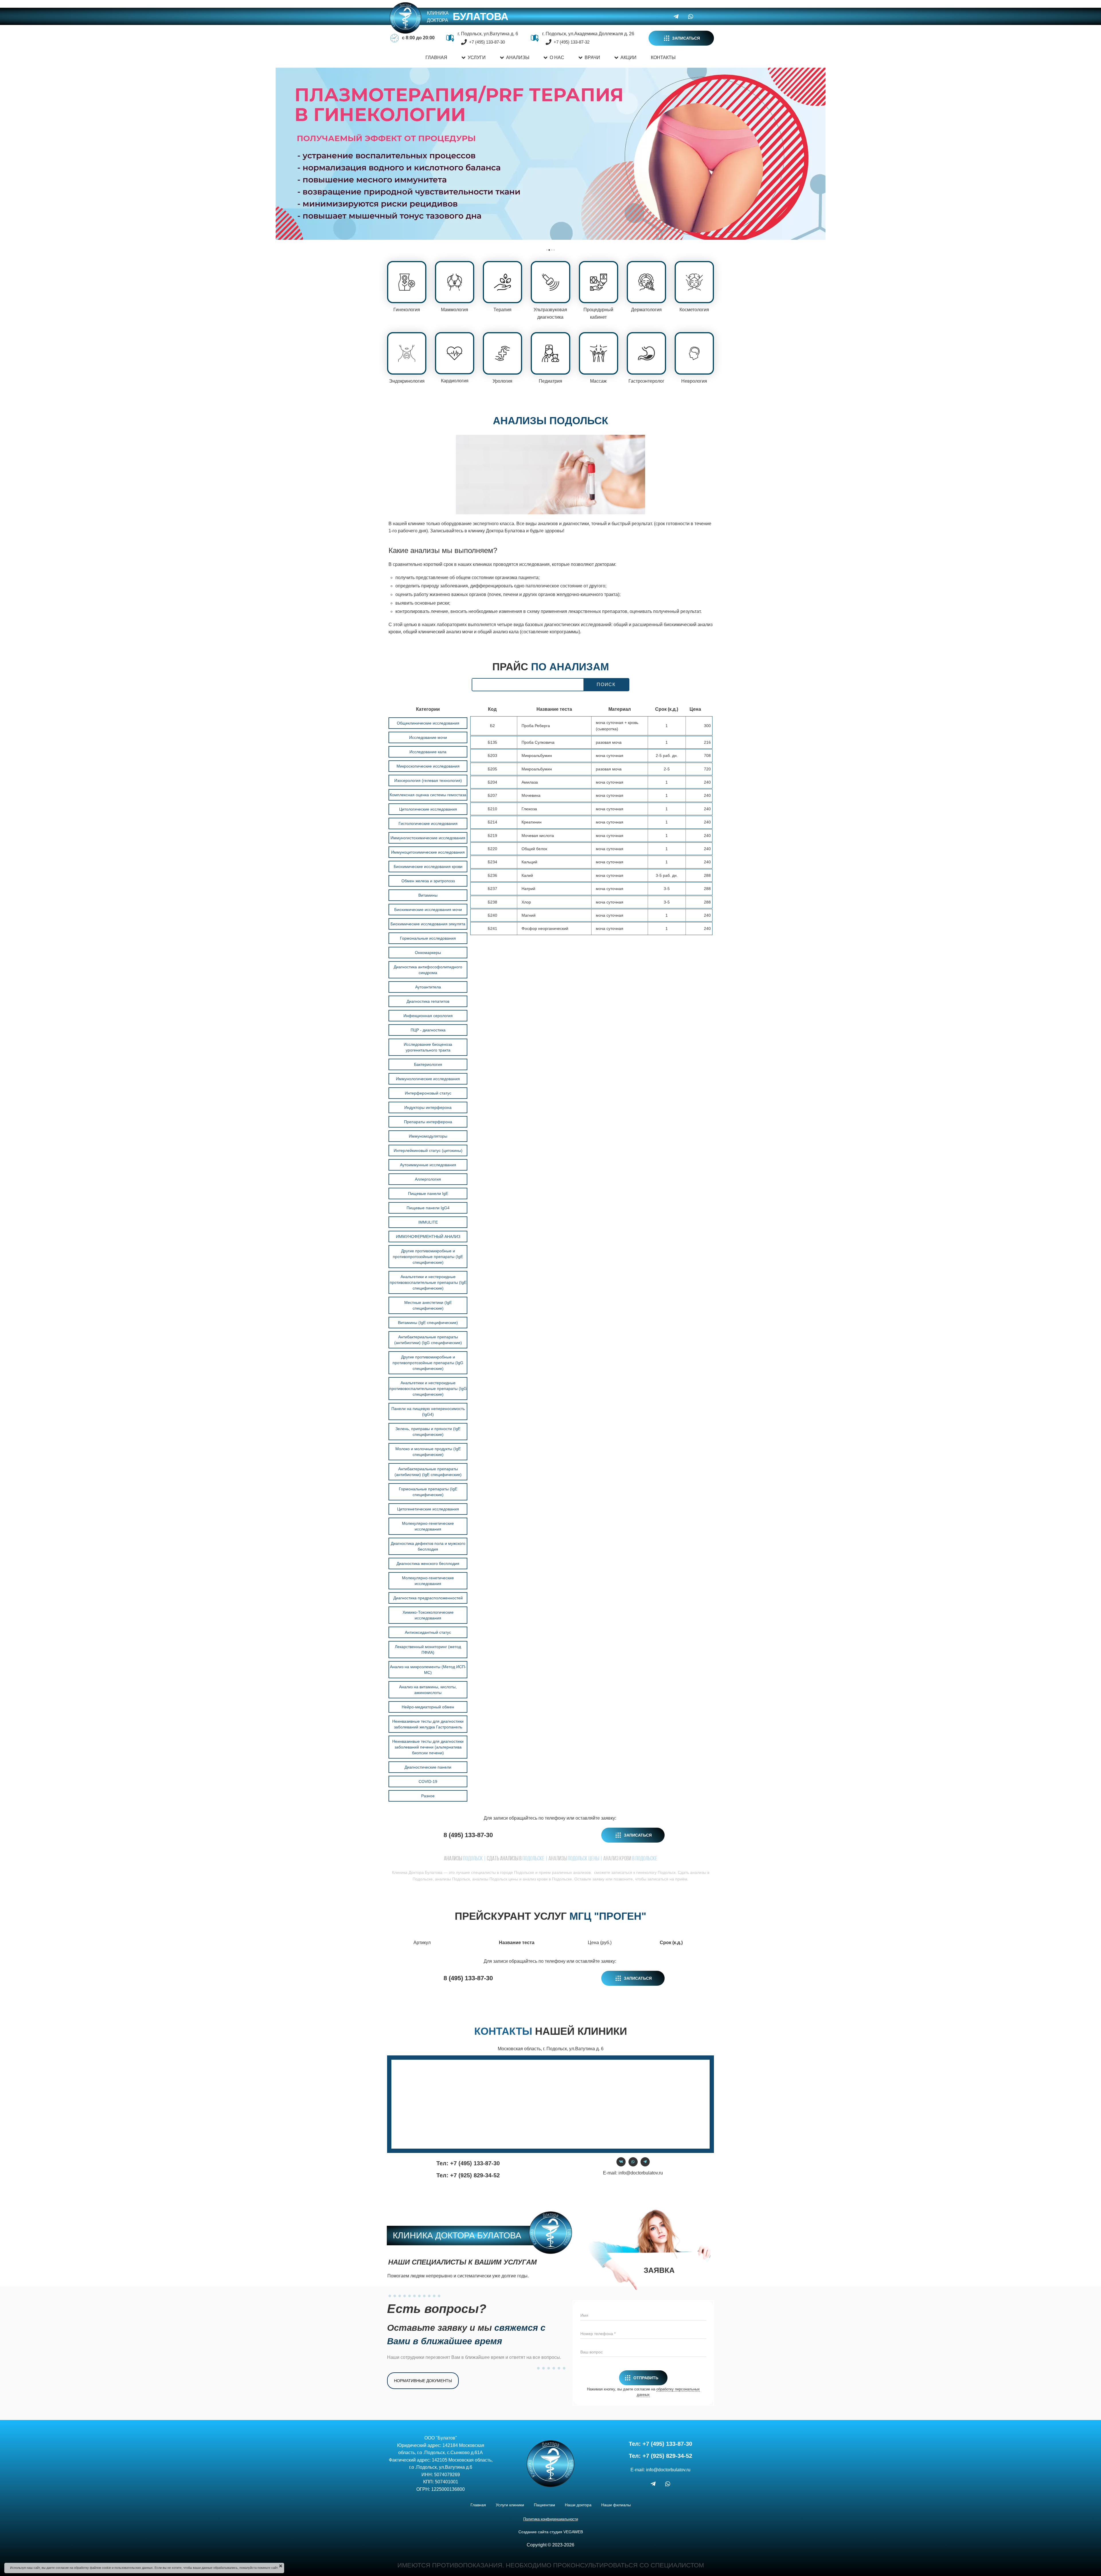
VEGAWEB (573, 2532)
